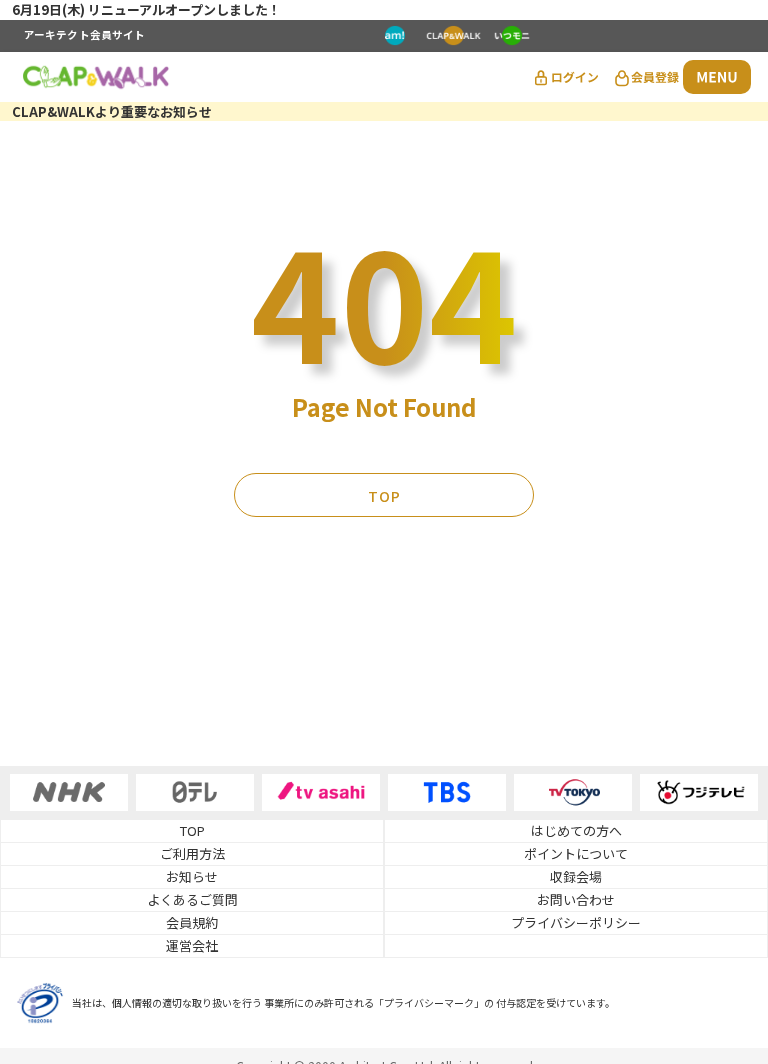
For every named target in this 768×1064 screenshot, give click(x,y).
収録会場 (576, 876)
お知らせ (192, 876)
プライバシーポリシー (576, 922)
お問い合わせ (576, 899)
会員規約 (192, 922)
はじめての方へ (576, 830)
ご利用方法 (192, 853)
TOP (384, 496)
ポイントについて (576, 853)
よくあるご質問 (192, 899)
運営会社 (192, 945)
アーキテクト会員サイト (84, 36)
